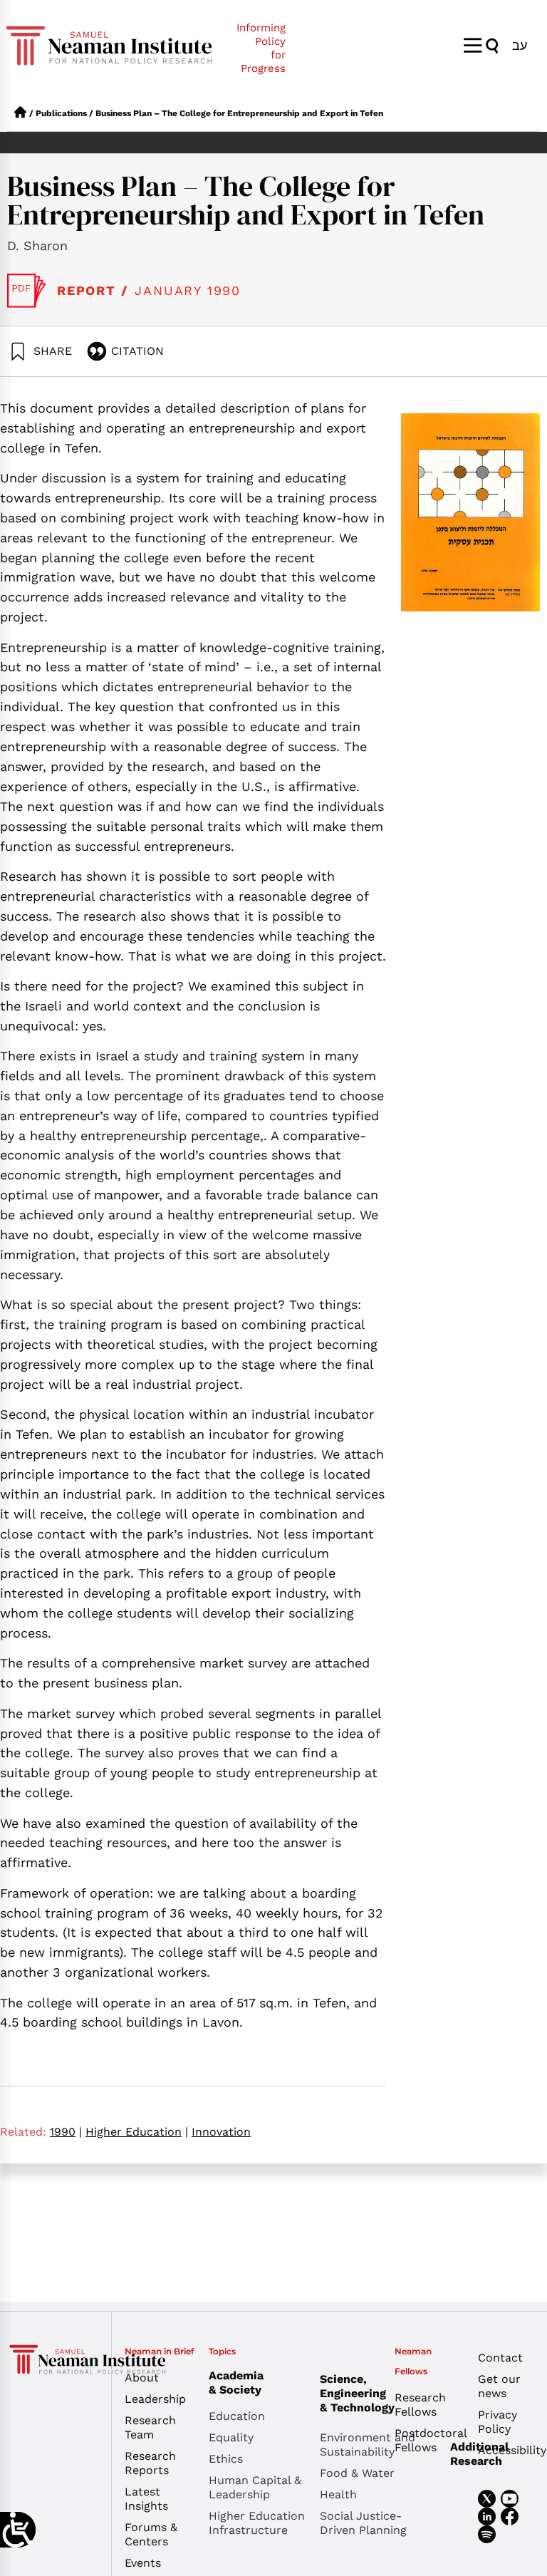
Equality (231, 2437)
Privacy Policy (497, 2422)
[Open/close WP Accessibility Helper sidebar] (18, 2530)
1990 (66, 2132)
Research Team (150, 2427)
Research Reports (150, 2463)
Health (338, 2494)
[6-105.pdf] (27, 291)
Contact (500, 2358)
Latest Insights (146, 2499)
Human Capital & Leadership (255, 2487)
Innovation (221, 2132)
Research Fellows (420, 2405)
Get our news (499, 2386)
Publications (61, 113)
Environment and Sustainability (368, 2445)
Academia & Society (236, 2383)
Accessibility (509, 2450)
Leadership (155, 2399)
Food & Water (357, 2473)
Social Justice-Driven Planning (363, 2523)
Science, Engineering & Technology (357, 2393)
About (142, 2378)
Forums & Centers (151, 2534)
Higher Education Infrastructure (257, 2523)
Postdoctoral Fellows (426, 2440)
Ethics (226, 2459)
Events (143, 2563)
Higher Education (137, 2132)
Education (237, 2416)
